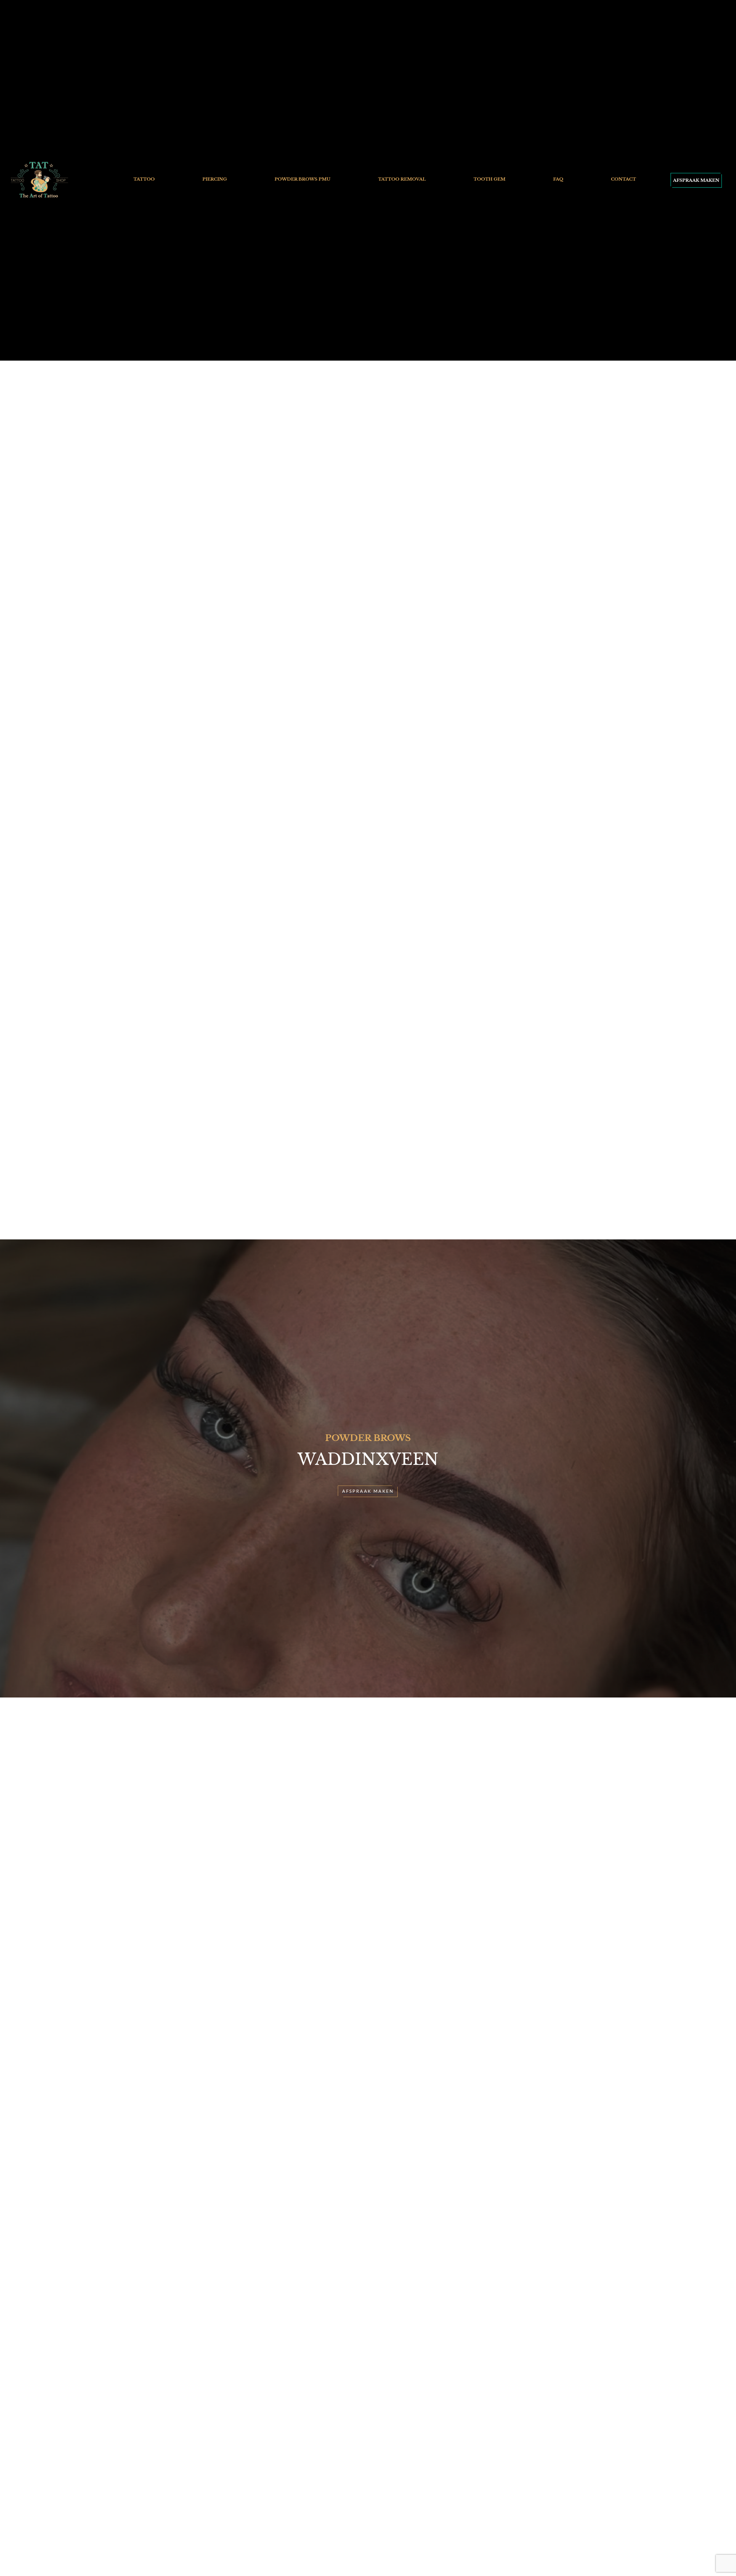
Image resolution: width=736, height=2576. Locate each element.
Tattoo (144, 179)
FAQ (558, 179)
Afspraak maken (696, 180)
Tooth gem (489, 179)
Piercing (215, 179)
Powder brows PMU (302, 179)
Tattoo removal (402, 179)
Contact (623, 179)
